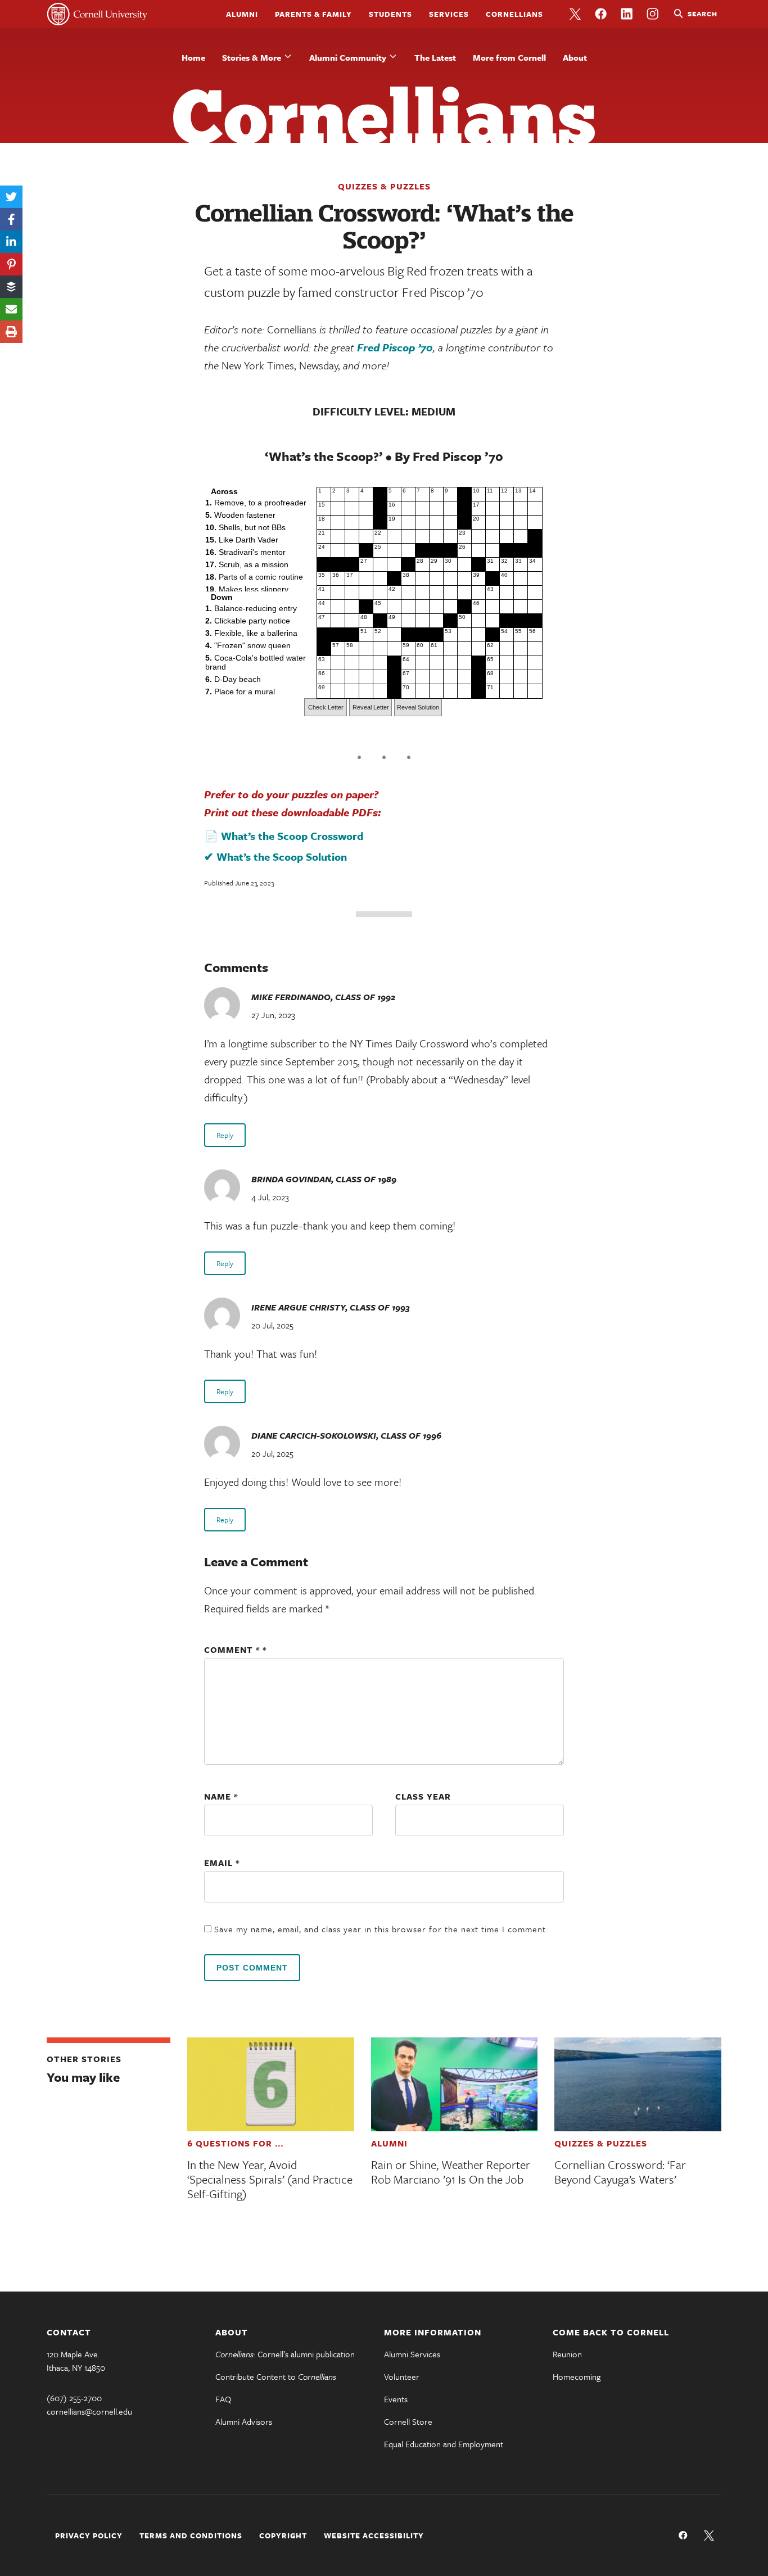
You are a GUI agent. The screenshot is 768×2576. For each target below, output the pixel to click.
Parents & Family (313, 14)
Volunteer (402, 2376)
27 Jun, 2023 (273, 1015)
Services (449, 14)
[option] (257, 503)
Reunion (567, 2354)
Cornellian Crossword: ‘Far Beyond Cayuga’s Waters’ (620, 2172)
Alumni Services (412, 2354)
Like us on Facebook (601, 14)
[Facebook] (11, 219)
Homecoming (577, 2376)
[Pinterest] (11, 264)
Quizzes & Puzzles (384, 186)
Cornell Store (408, 2421)
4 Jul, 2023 (270, 1197)
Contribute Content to (276, 2376)
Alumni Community (348, 57)
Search (703, 13)
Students (390, 14)
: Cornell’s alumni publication (285, 2354)
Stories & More (252, 57)
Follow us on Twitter (575, 14)
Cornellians (514, 14)
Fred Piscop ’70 (395, 347)
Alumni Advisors (244, 2421)
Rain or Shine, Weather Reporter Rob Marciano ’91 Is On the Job (451, 2172)
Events (396, 2399)
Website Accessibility (374, 2536)
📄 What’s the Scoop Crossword (284, 836)
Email (222, 1863)
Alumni (242, 14)
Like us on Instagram (653, 14)
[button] (326, 707)
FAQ (223, 2399)
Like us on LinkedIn (627, 14)
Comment (232, 1649)
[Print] (11, 332)
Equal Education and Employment (444, 2444)
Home (193, 57)
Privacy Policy (89, 2536)
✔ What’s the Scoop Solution (275, 857)
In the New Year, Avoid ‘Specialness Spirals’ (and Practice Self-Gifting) (270, 2179)
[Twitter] (11, 197)
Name (221, 1796)
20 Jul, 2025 (272, 1325)
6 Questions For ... (235, 2143)
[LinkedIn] (11, 242)
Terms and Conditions (191, 2536)
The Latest (435, 57)
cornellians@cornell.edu (89, 2411)
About (575, 57)
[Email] (11, 309)
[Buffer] (11, 287)
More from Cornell (509, 57)
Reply (225, 1135)
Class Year (423, 1796)
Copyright (283, 2536)
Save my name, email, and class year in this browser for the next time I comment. (381, 1929)
